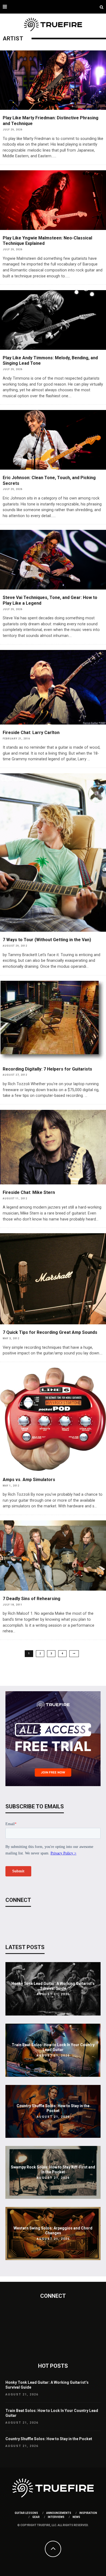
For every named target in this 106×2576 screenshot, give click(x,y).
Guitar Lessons (26, 2513)
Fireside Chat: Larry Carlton (31, 733)
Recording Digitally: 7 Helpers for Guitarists (47, 1069)
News (76, 2517)
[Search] (102, 7)
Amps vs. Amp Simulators (29, 1480)
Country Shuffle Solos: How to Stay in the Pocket (49, 2439)
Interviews (56, 2517)
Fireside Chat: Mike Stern (29, 1192)
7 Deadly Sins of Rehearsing (32, 1599)
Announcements (59, 2513)
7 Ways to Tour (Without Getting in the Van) (47, 940)
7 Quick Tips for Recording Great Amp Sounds (50, 1332)
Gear (36, 2517)
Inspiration (88, 2513)
